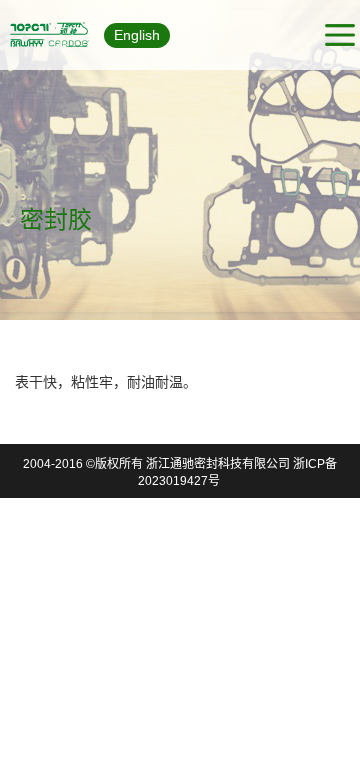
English (137, 35)
